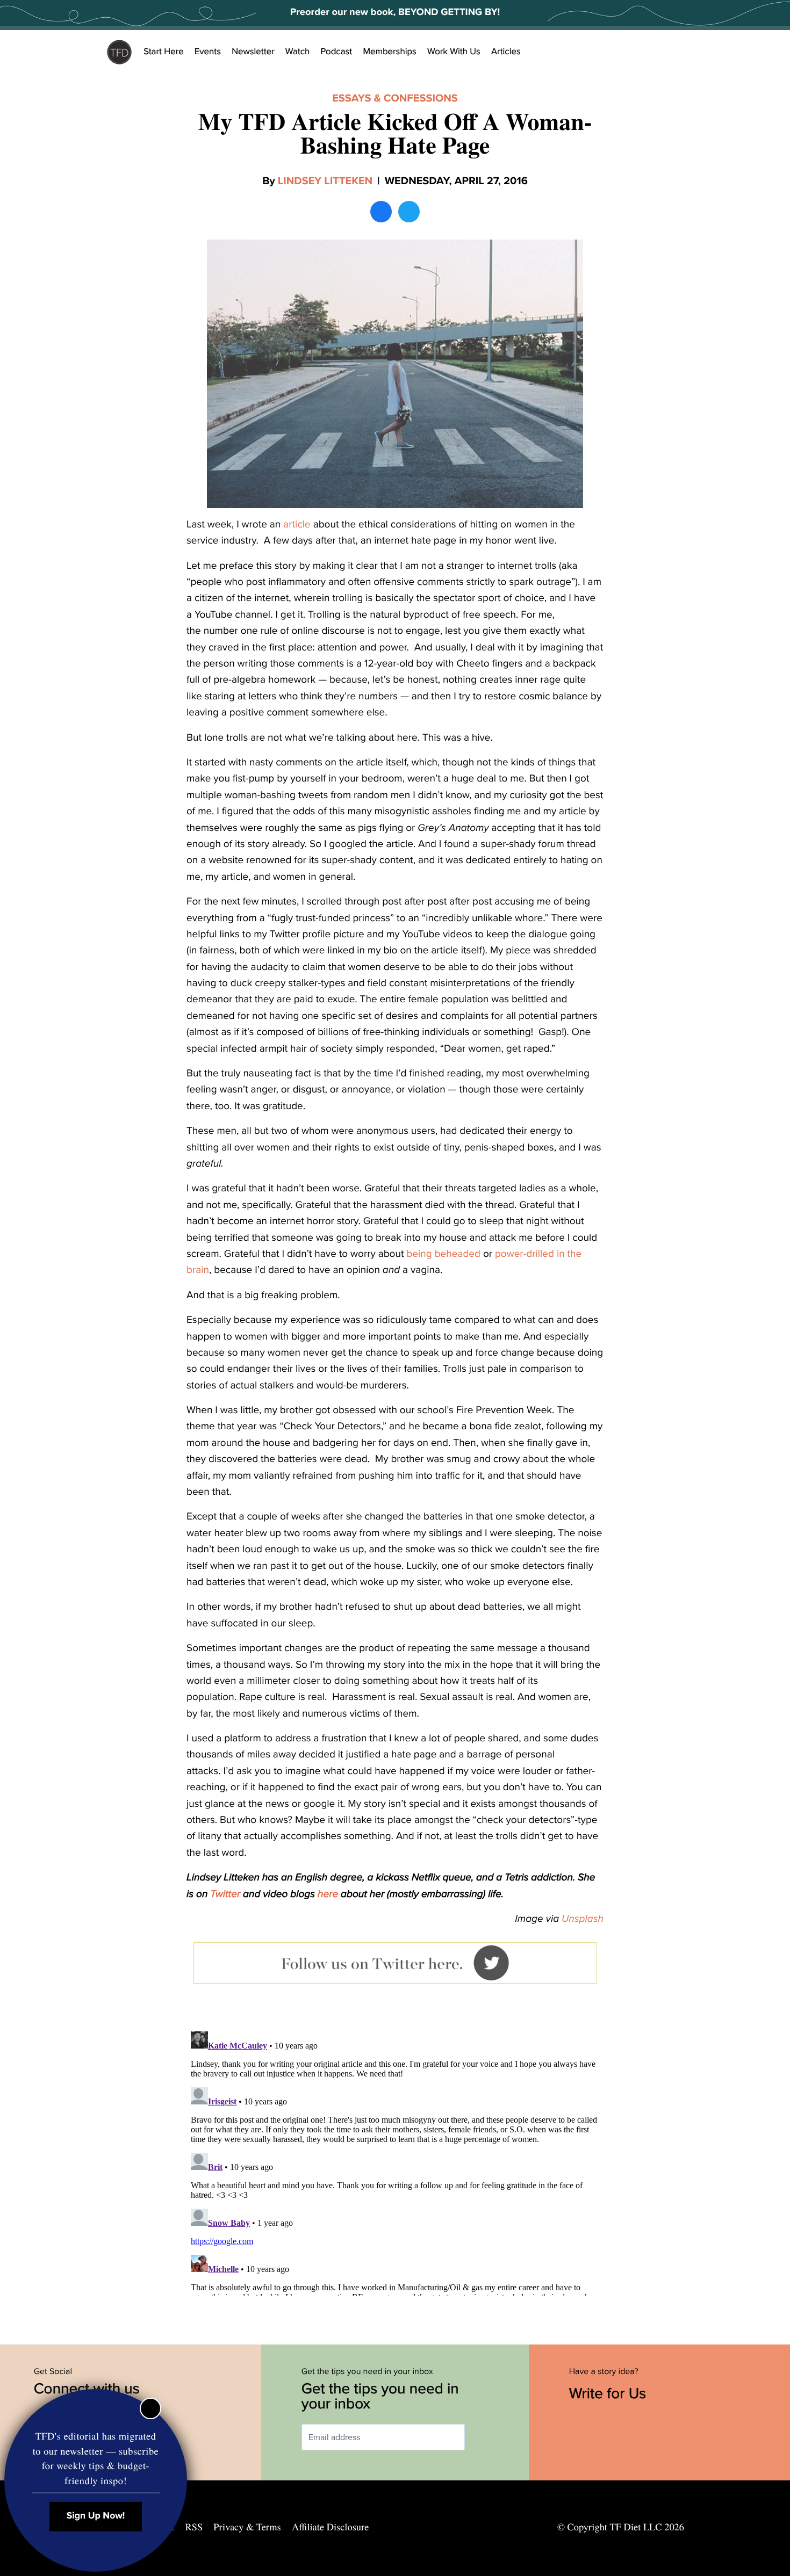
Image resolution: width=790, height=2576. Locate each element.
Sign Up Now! (96, 2516)
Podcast (336, 52)
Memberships (390, 52)
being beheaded (443, 1254)
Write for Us (610, 2393)
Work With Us (454, 52)
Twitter (225, 1894)
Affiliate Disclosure (330, 2527)
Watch (298, 52)
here (328, 1894)
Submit (480, 2437)
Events (208, 52)
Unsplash (583, 1919)
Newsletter (253, 52)
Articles (506, 52)
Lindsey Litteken (325, 181)
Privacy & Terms (247, 2527)
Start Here (164, 52)
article (297, 525)
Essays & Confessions (395, 98)
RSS (194, 2527)
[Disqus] (395, 2161)
